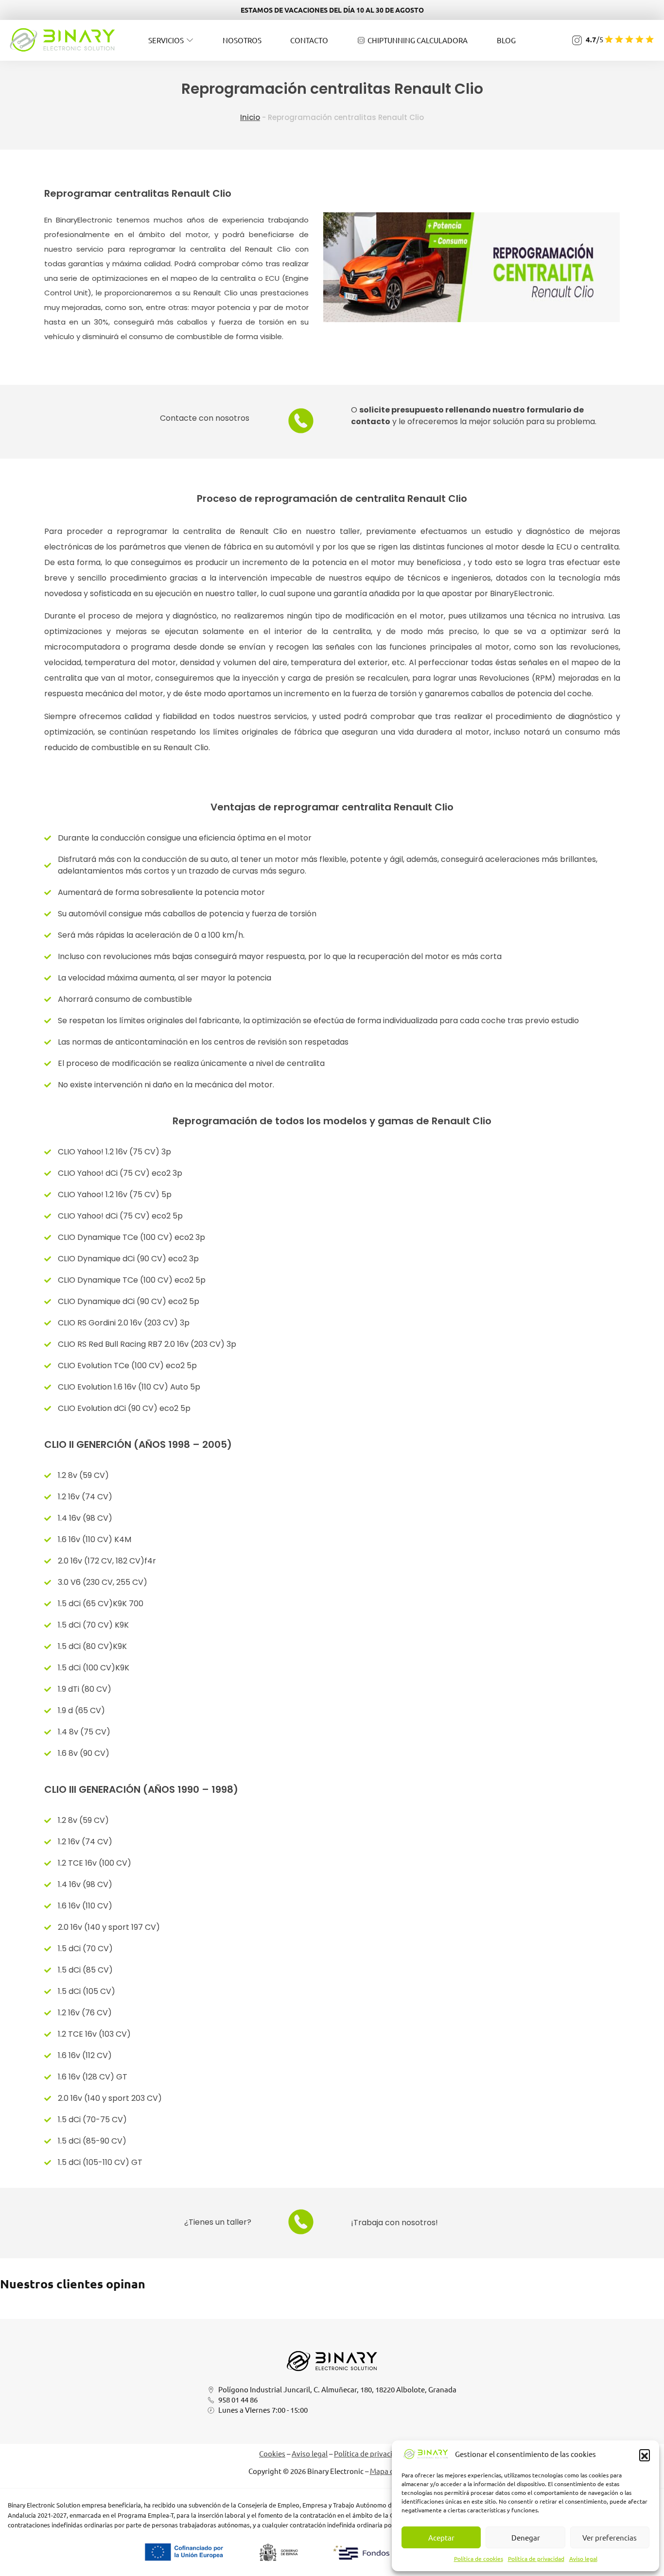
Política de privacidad (536, 2559)
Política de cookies (479, 2559)
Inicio (250, 117)
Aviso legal (583, 2559)
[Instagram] (577, 40)
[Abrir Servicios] (190, 40)
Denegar (526, 2537)
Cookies (272, 2453)
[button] (645, 2455)
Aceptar (441, 2537)
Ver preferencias (610, 2537)
